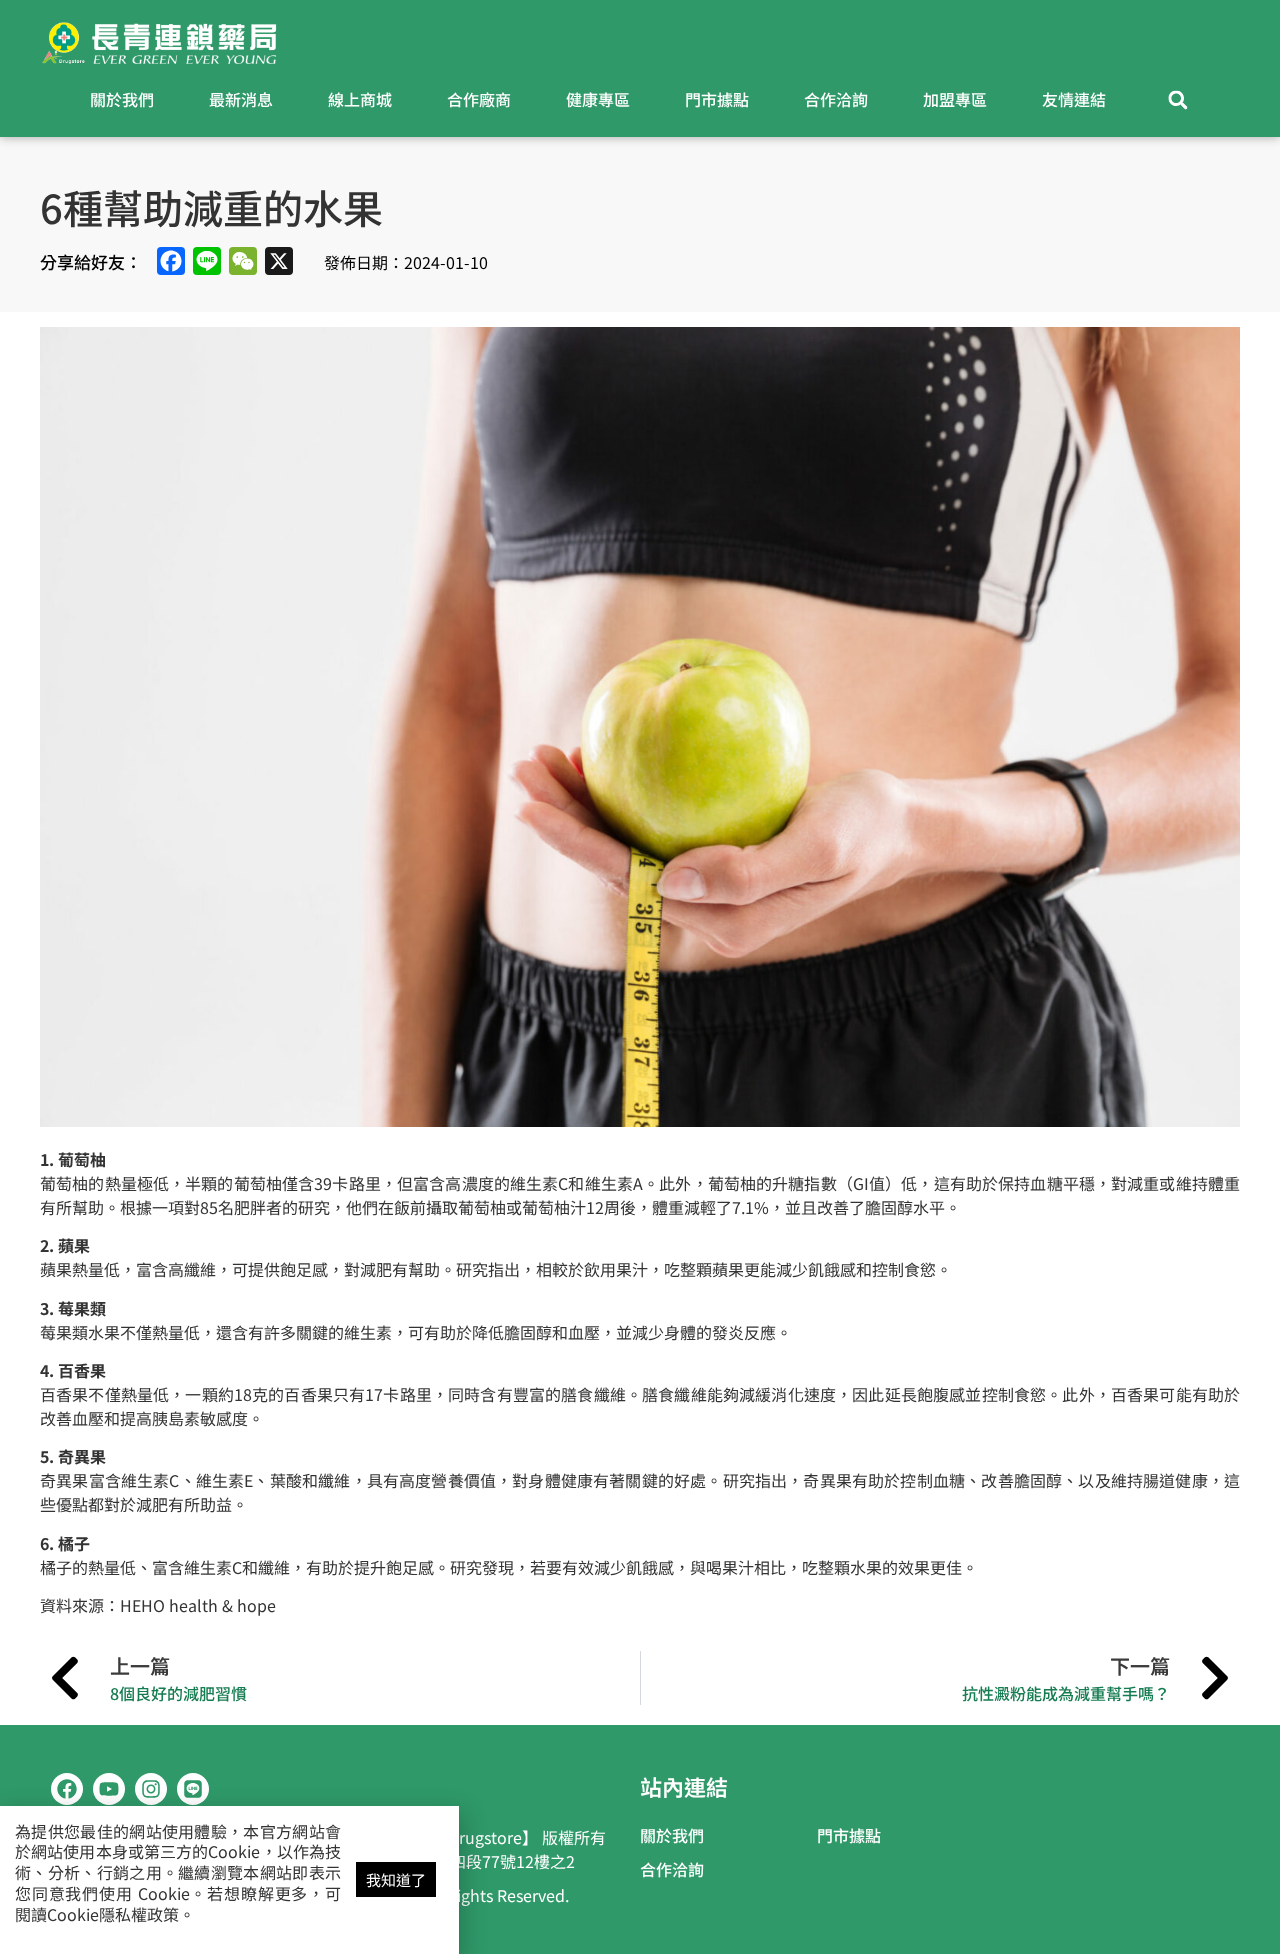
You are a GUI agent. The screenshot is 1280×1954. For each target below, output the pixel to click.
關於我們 (122, 99)
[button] (1178, 100)
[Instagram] (151, 1789)
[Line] (193, 1789)
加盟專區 (955, 99)
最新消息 (241, 99)
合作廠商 (479, 99)
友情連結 (1074, 99)
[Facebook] (67, 1789)
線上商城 (360, 99)
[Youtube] (109, 1789)
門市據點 (717, 99)
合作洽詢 (836, 99)
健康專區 (598, 99)
